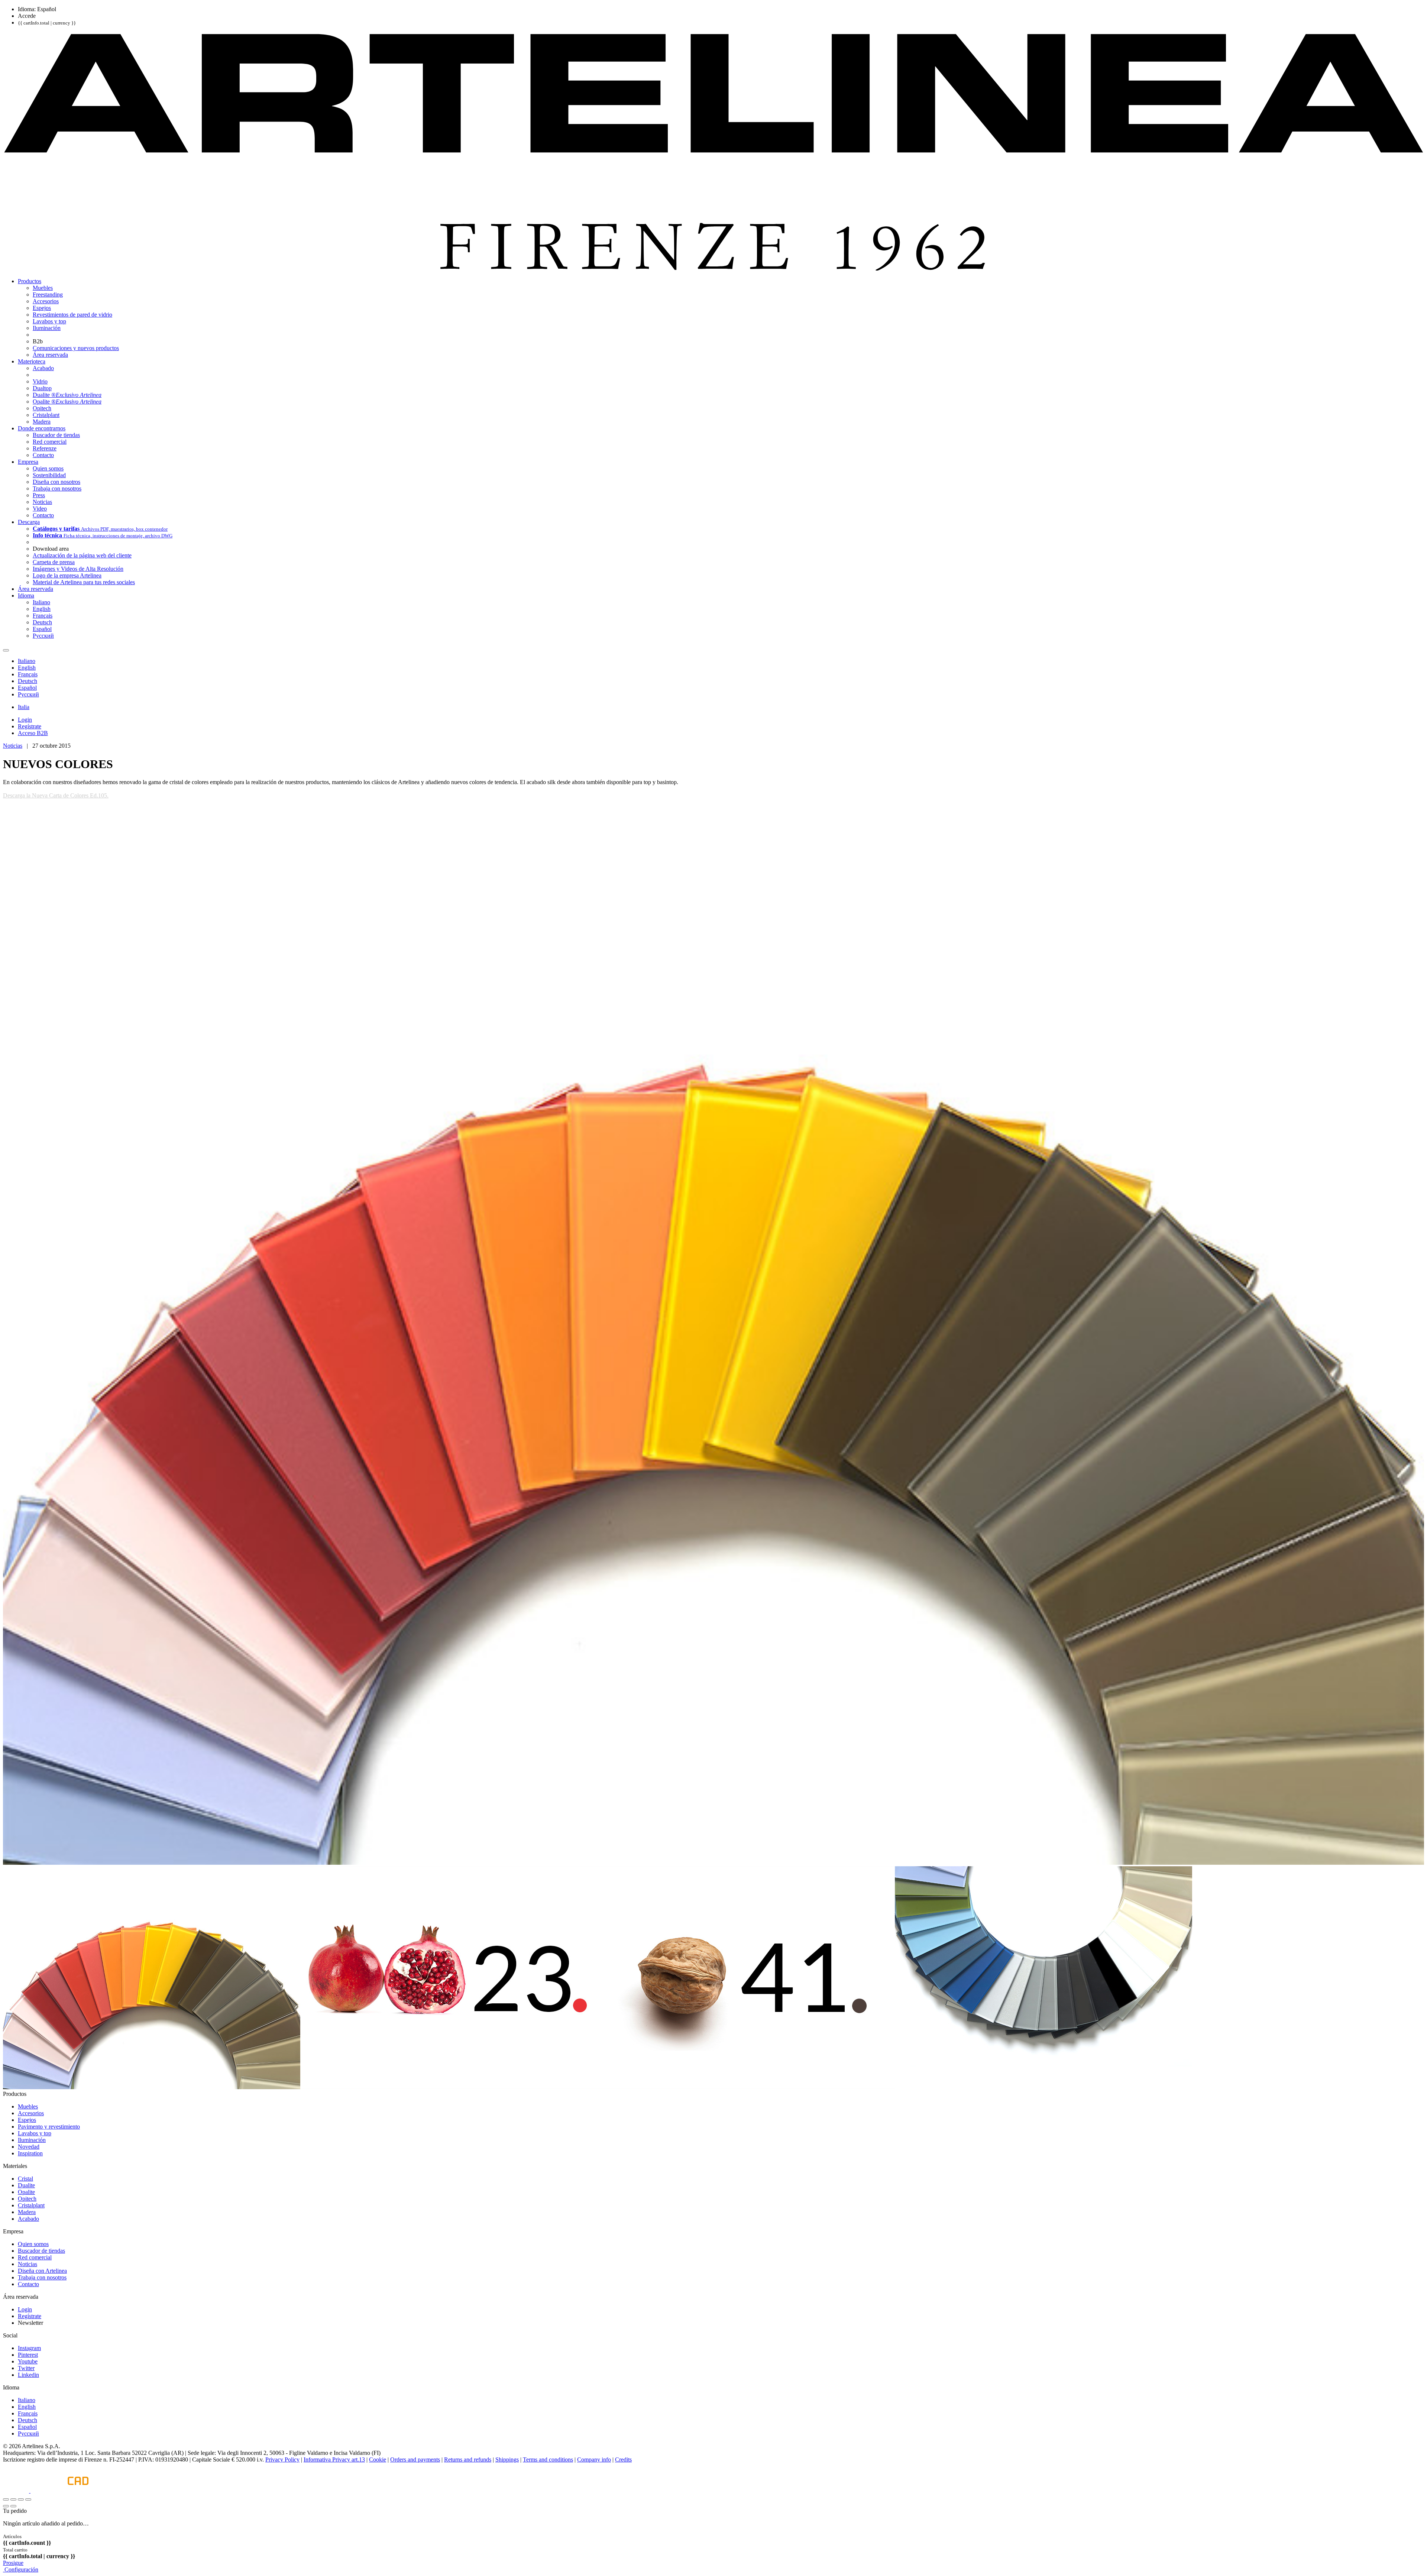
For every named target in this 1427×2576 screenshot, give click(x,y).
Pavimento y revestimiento (49, 2127)
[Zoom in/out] (28, 2499)
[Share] (13, 2499)
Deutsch (27, 2420)
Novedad (29, 2147)
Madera (27, 2212)
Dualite (26, 2185)
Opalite (26, 2192)
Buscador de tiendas (41, 2251)
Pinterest (28, 2355)
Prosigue (13, 2563)
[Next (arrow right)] (13, 2506)
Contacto (28, 2284)
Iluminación (32, 2140)
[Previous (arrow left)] (6, 2506)
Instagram (29, 2348)
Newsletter (30, 2323)
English (27, 2407)
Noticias (13, 746)
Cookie (378, 2460)
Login (25, 2309)
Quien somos (33, 2244)
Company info (594, 2460)
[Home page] (713, 268)
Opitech (27, 2199)
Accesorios (31, 2113)
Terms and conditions (548, 2460)
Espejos (27, 2120)
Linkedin (28, 2375)
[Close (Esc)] (6, 2499)
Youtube (28, 2361)
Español (27, 2427)
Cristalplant (31, 2205)
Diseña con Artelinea (42, 2271)
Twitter (26, 2368)
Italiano (27, 2400)
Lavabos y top (35, 2133)
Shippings (507, 2460)
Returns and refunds (468, 2460)
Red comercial (35, 2257)
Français (28, 2413)
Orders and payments (415, 2460)
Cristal (25, 2179)
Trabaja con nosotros (42, 2277)
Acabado (28, 2219)
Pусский (28, 2433)
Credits (623, 2460)
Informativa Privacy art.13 (334, 2460)
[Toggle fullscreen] (21, 2499)
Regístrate (30, 2316)
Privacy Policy (282, 2460)
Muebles (28, 2106)
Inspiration (30, 2153)
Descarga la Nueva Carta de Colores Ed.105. (56, 795)
